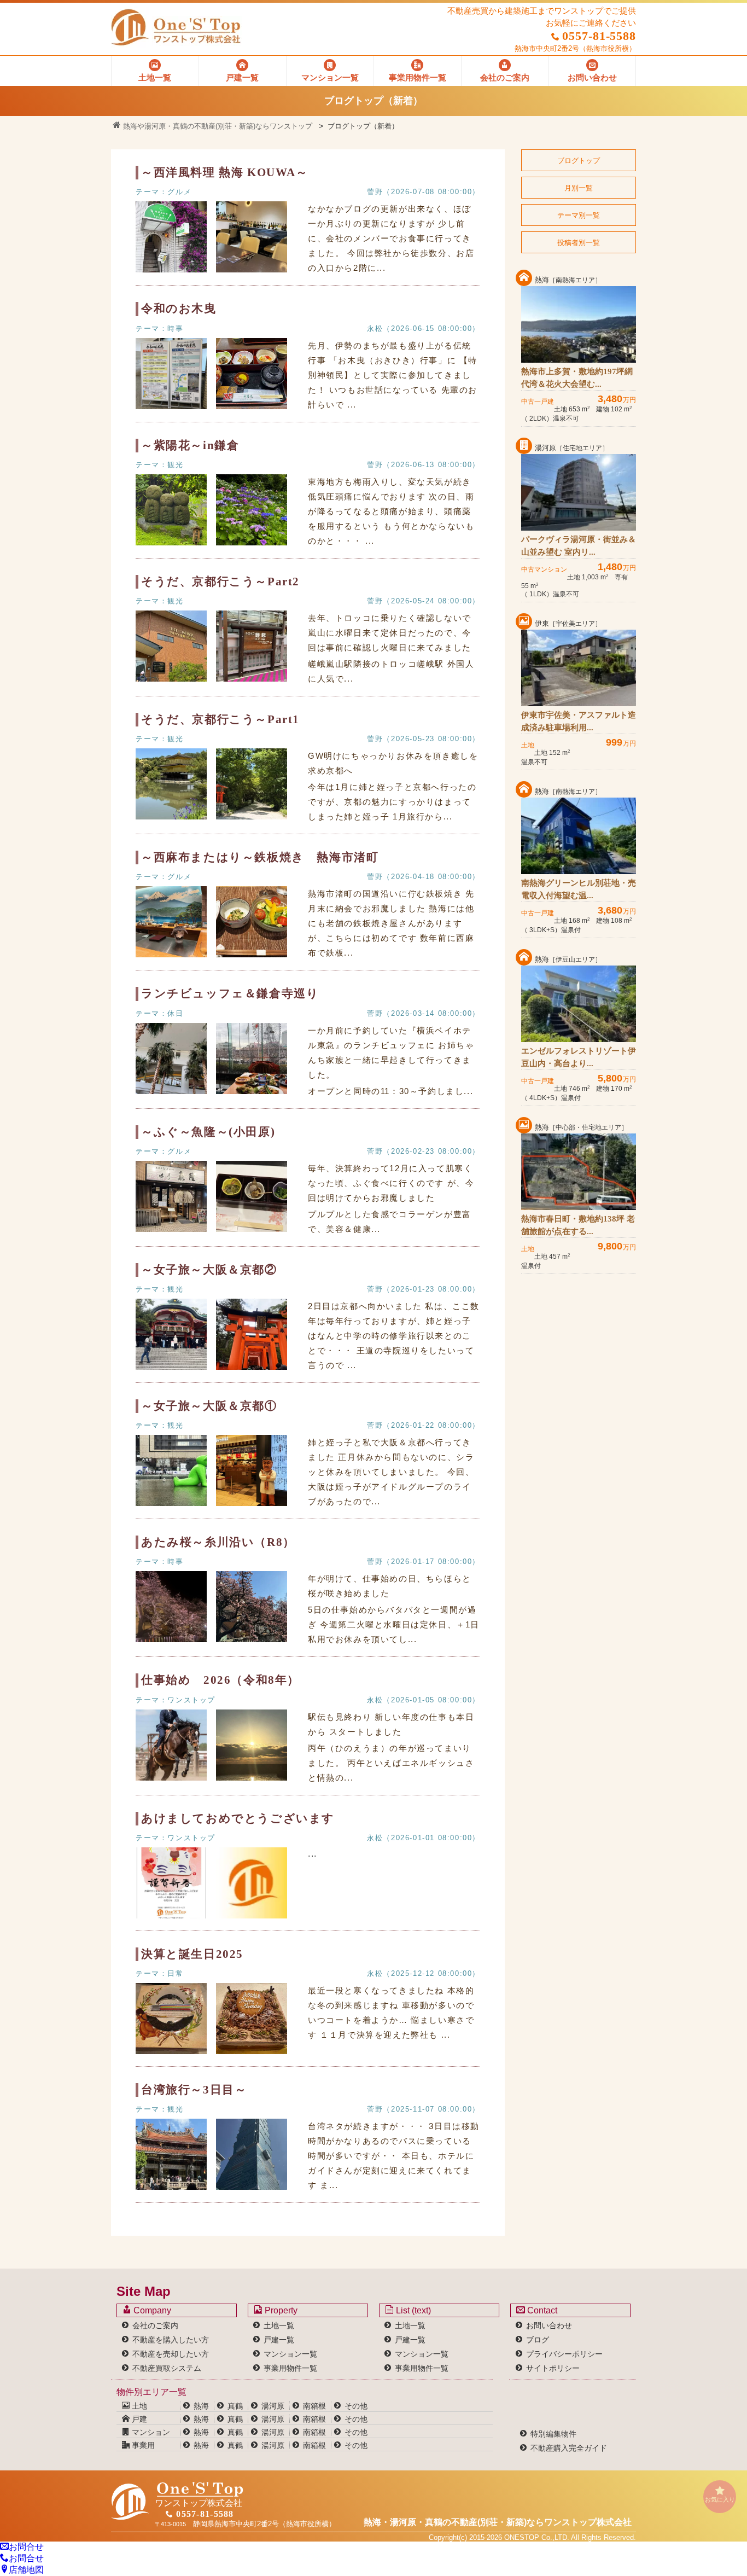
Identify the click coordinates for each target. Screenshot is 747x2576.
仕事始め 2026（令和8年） (220, 1680)
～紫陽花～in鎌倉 (190, 445)
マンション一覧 (290, 2354)
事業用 (142, 2445)
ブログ (538, 2340)
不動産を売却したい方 (171, 2354)
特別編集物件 (553, 2434)
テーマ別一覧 (579, 215)
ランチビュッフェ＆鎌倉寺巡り (230, 993)
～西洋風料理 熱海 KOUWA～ (225, 172)
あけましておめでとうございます (238, 1818)
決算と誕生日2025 (192, 1954)
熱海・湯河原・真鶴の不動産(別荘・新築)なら (498, 2522)
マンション (150, 2432)
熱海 (201, 2406)
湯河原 (273, 2406)
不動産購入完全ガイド (569, 2448)
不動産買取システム (167, 2368)
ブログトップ (579, 161)
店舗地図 (26, 2570)
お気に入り (720, 2499)
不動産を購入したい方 (171, 2340)
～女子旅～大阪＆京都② (209, 1270)
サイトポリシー (553, 2368)
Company (151, 2310)
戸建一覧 (279, 2340)
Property (280, 2310)
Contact (541, 2310)
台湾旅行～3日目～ (194, 2090)
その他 (356, 2406)
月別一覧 (579, 188)
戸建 (138, 2419)
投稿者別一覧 (579, 243)
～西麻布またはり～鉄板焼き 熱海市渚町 (260, 857)
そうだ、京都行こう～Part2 (220, 582)
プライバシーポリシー (564, 2354)
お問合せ (26, 2547)
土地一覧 (279, 2325)
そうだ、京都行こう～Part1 (220, 719)
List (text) (412, 2310)
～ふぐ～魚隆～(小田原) (208, 1132)
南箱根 (314, 2406)
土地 (138, 2406)
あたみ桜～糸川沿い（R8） (218, 1542)
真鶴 (235, 2406)
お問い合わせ (549, 2325)
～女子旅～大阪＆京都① (209, 1406)
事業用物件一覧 (290, 2368)
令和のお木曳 (179, 309)
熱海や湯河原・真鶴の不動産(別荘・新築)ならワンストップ (217, 126)
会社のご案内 (155, 2325)
